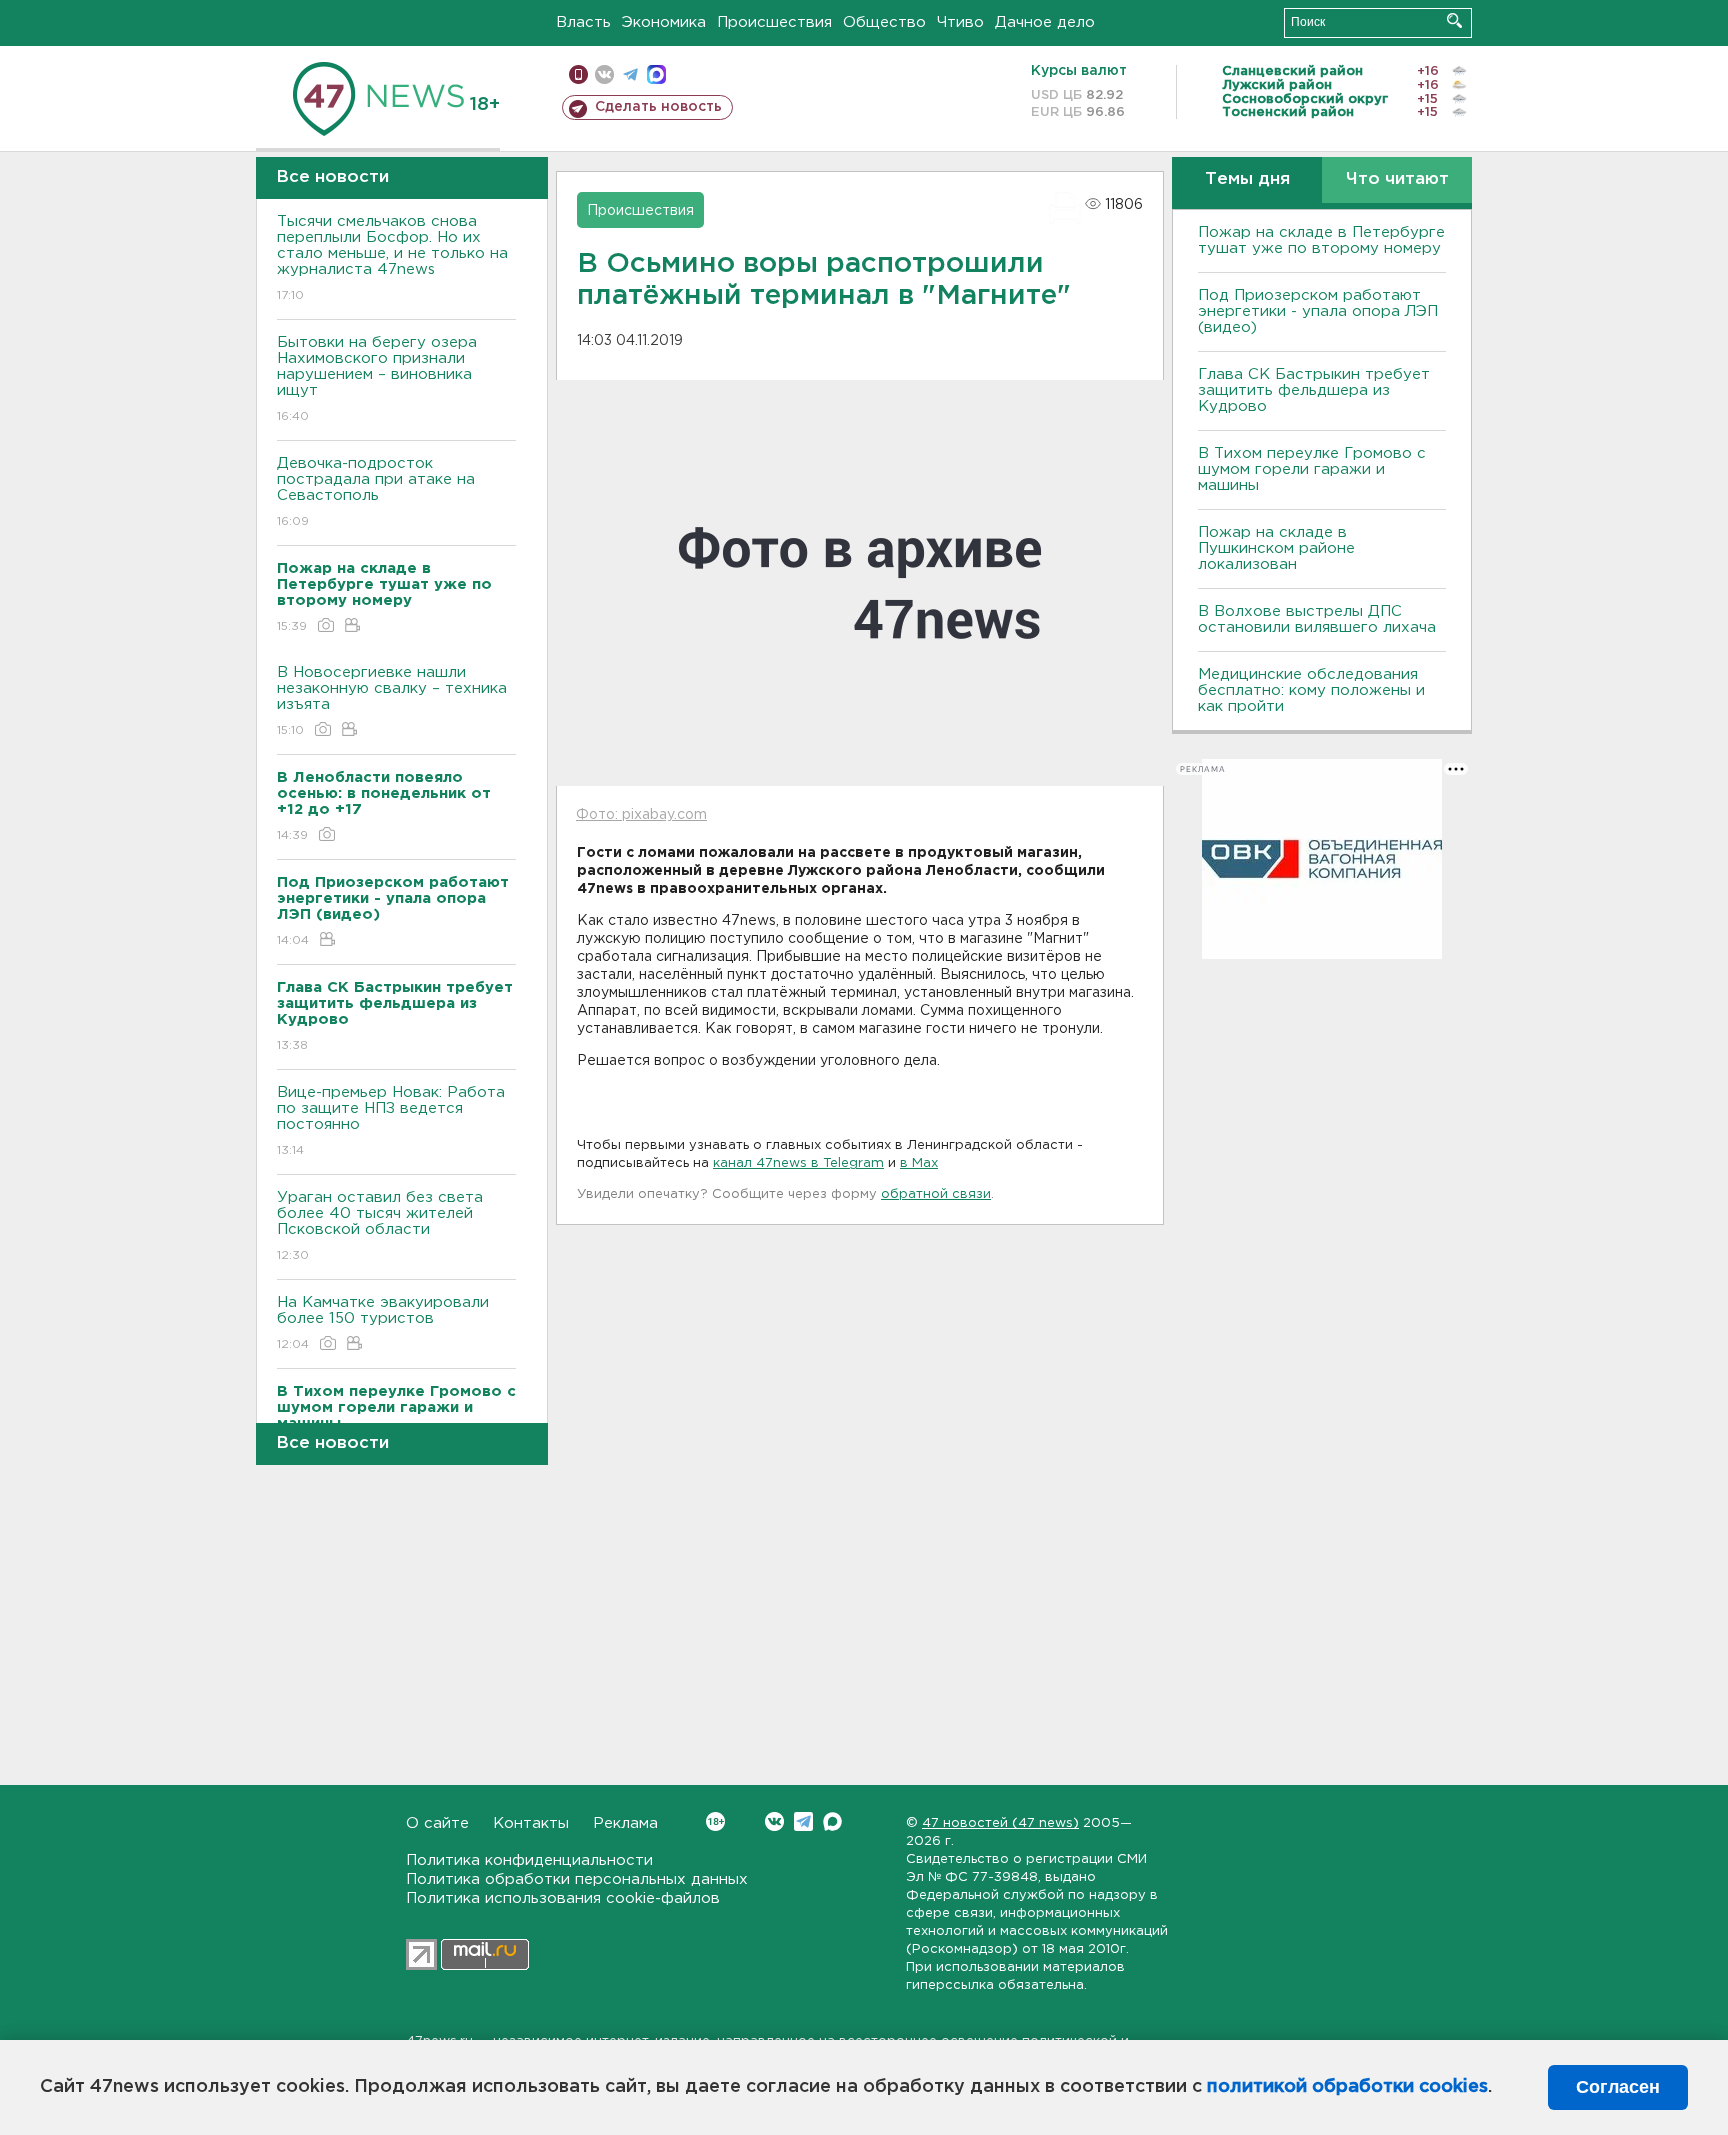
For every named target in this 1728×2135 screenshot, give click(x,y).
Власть (583, 22)
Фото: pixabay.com (641, 815)
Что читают (1397, 179)
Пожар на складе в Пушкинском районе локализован (1276, 548)
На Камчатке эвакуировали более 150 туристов (383, 1323)
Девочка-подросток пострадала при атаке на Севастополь (376, 492)
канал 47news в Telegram (798, 1163)
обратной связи (936, 1194)
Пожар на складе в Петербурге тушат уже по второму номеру (1321, 240)
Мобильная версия (578, 74)
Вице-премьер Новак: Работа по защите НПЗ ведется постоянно (391, 1121)
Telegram (803, 1821)
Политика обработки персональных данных (577, 1879)
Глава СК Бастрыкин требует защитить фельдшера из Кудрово (1314, 390)
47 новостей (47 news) (1000, 1823)
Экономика (664, 22)
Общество (884, 22)
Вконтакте (774, 1821)
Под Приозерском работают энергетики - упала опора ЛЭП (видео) (1318, 311)
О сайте (437, 1823)
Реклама (625, 1823)
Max (832, 1821)
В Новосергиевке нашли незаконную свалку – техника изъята (392, 701)
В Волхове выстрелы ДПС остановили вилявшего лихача (1317, 619)
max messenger (656, 74)
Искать (1454, 20)
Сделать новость (658, 107)
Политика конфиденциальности (529, 1860)
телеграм (630, 74)
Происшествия (774, 22)
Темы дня (1247, 179)
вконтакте (604, 74)
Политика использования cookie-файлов (563, 1898)
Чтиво (960, 22)
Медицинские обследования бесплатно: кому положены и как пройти (1311, 690)
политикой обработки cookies (1347, 2087)
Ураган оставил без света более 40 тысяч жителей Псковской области (380, 1226)
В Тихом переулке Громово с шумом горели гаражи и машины (1312, 469)
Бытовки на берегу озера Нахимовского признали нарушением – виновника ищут (377, 379)
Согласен (1618, 2087)
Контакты (531, 1823)
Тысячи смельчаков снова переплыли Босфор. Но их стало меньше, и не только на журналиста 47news (392, 258)
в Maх (919, 1163)
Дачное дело (1045, 22)
